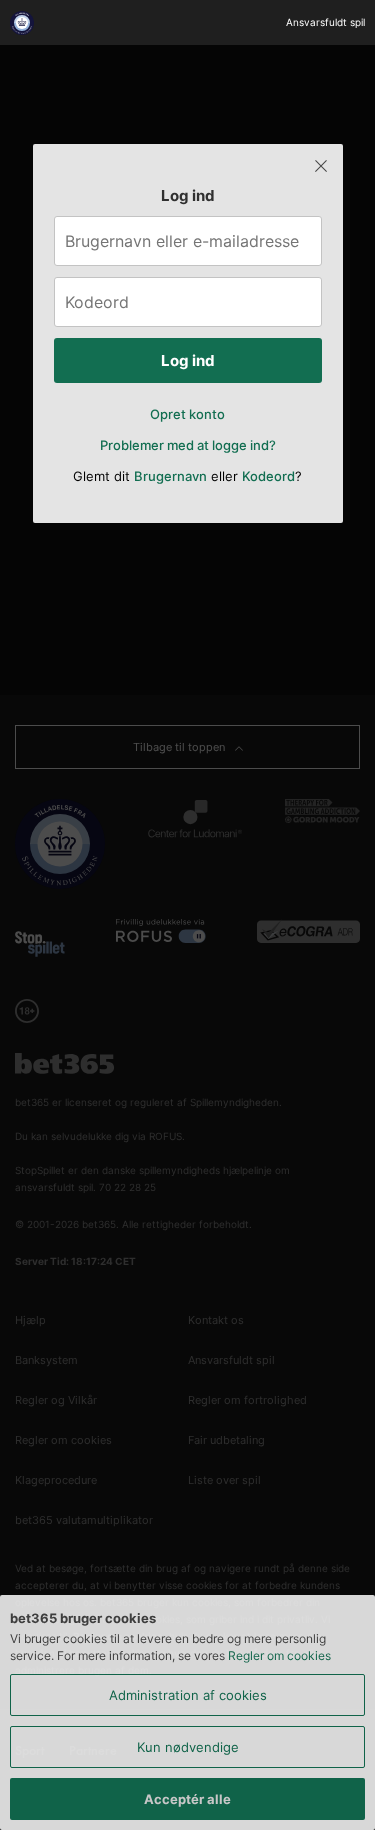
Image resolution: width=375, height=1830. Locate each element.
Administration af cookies (188, 1695)
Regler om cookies (279, 1655)
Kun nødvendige (188, 1747)
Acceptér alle (187, 1799)
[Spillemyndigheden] (24, 23)
